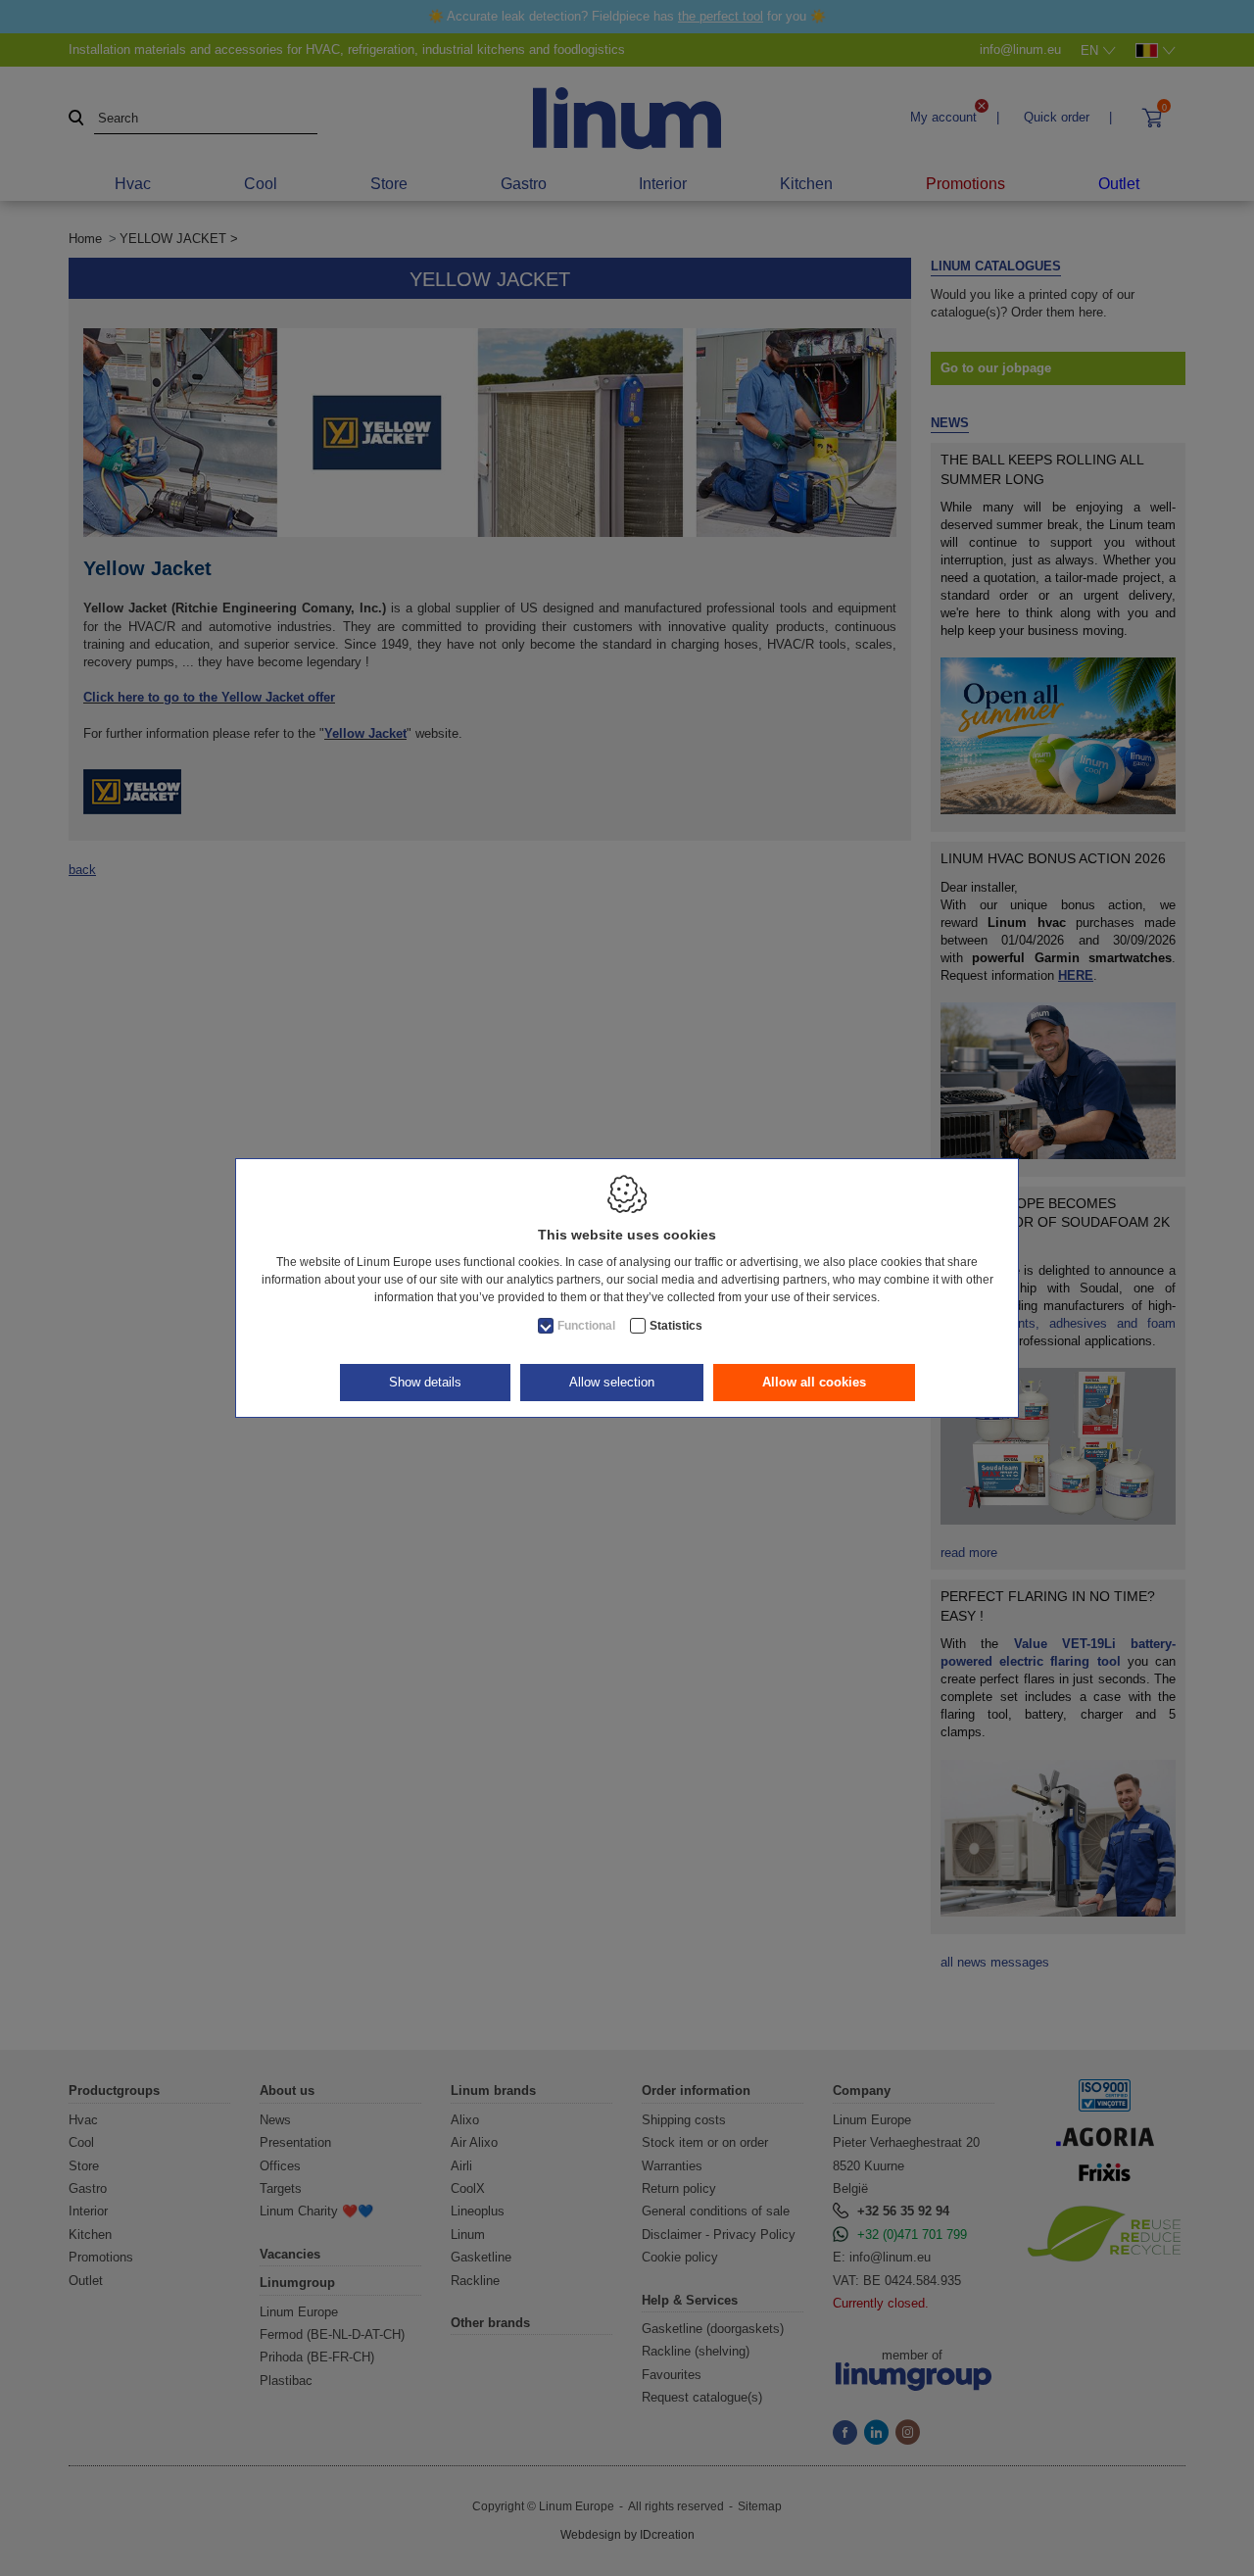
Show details (425, 1382)
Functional (586, 1326)
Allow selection (612, 1382)
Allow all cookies (814, 1382)
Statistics (676, 1326)
